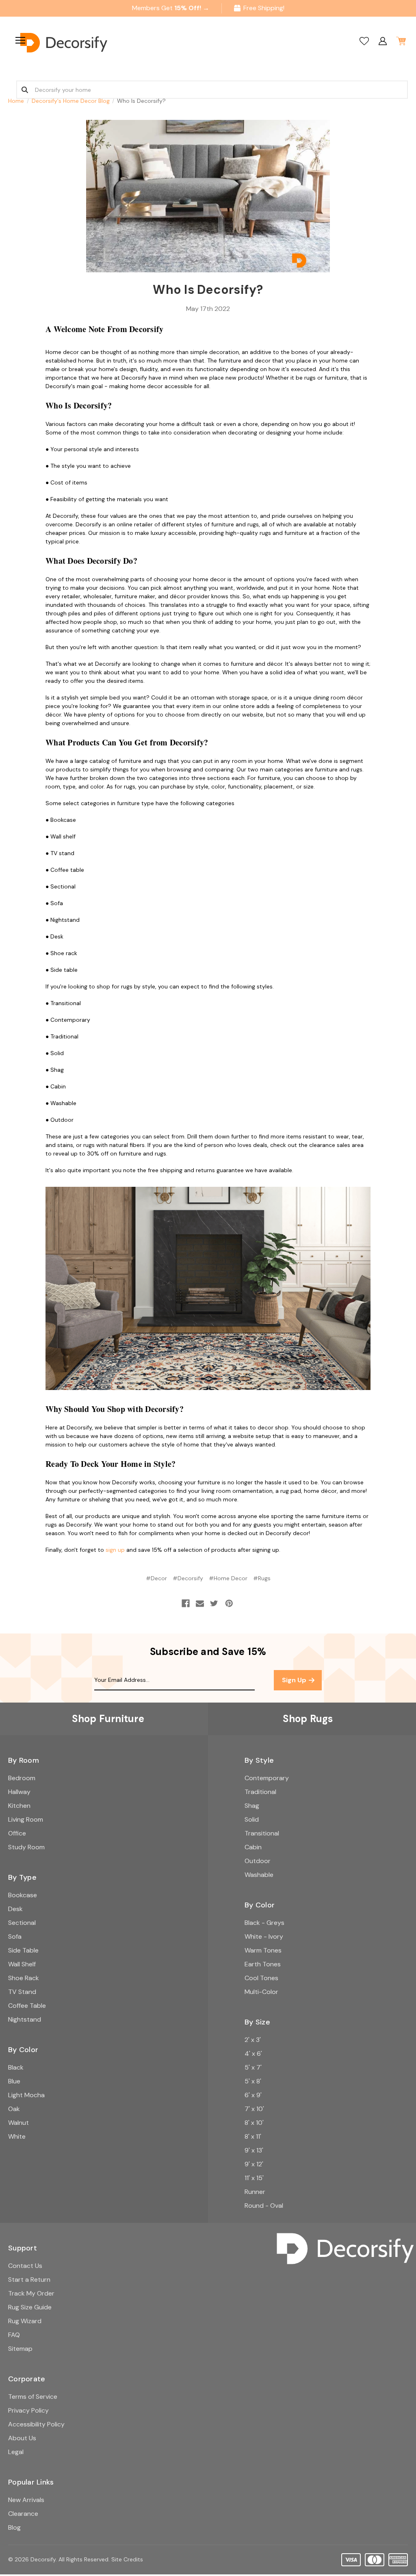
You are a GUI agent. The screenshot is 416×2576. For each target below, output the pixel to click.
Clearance (23, 2514)
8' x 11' (253, 2136)
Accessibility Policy (36, 2424)
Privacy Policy (28, 2410)
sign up (115, 1550)
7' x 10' (254, 2109)
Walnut (18, 2123)
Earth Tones (263, 1964)
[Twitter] (214, 1603)
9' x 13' (254, 2150)
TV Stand (22, 1992)
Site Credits (127, 2559)
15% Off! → (192, 8)
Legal (16, 2452)
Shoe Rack (24, 1978)
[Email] (200, 1603)
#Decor (156, 1578)
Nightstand (25, 2019)
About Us (22, 2438)
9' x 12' (254, 2164)
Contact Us (25, 2266)
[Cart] (401, 41)
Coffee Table (27, 2006)
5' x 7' (253, 2067)
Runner (255, 2192)
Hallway (19, 1792)
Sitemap (20, 2349)
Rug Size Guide (30, 2307)
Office (17, 1833)
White (17, 2136)
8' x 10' (254, 2123)
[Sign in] (382, 41)
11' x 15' (254, 2178)
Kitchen (19, 1806)
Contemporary (267, 1778)
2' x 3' (253, 2040)
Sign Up (295, 1680)
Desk (15, 1909)
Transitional (262, 1833)
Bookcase (23, 1895)
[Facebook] (186, 1603)
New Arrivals (26, 2500)
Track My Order (31, 2293)
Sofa (15, 1936)
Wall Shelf (22, 1964)
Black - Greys (264, 1923)
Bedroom (22, 1778)
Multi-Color (261, 1992)
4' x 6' (253, 2054)
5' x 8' (253, 2081)
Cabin (253, 1847)
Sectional (22, 1923)
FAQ (14, 2335)
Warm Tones (263, 1950)
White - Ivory (264, 1936)
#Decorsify (188, 1578)
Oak (14, 2109)
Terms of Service (33, 2397)
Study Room (26, 1847)
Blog (14, 2527)
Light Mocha (26, 2095)
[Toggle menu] (19, 40)
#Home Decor (228, 1578)
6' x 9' (253, 2095)
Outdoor (258, 1861)
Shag (252, 1806)
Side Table (23, 1950)
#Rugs (262, 1578)
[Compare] (364, 41)
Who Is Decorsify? (208, 290)
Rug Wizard (25, 2321)
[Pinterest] (229, 1603)
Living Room (26, 1819)
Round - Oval (264, 2206)
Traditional (260, 1792)
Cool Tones (261, 1978)
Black (16, 2067)
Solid (252, 1819)
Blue (14, 2081)
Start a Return (29, 2280)
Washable (259, 1875)
